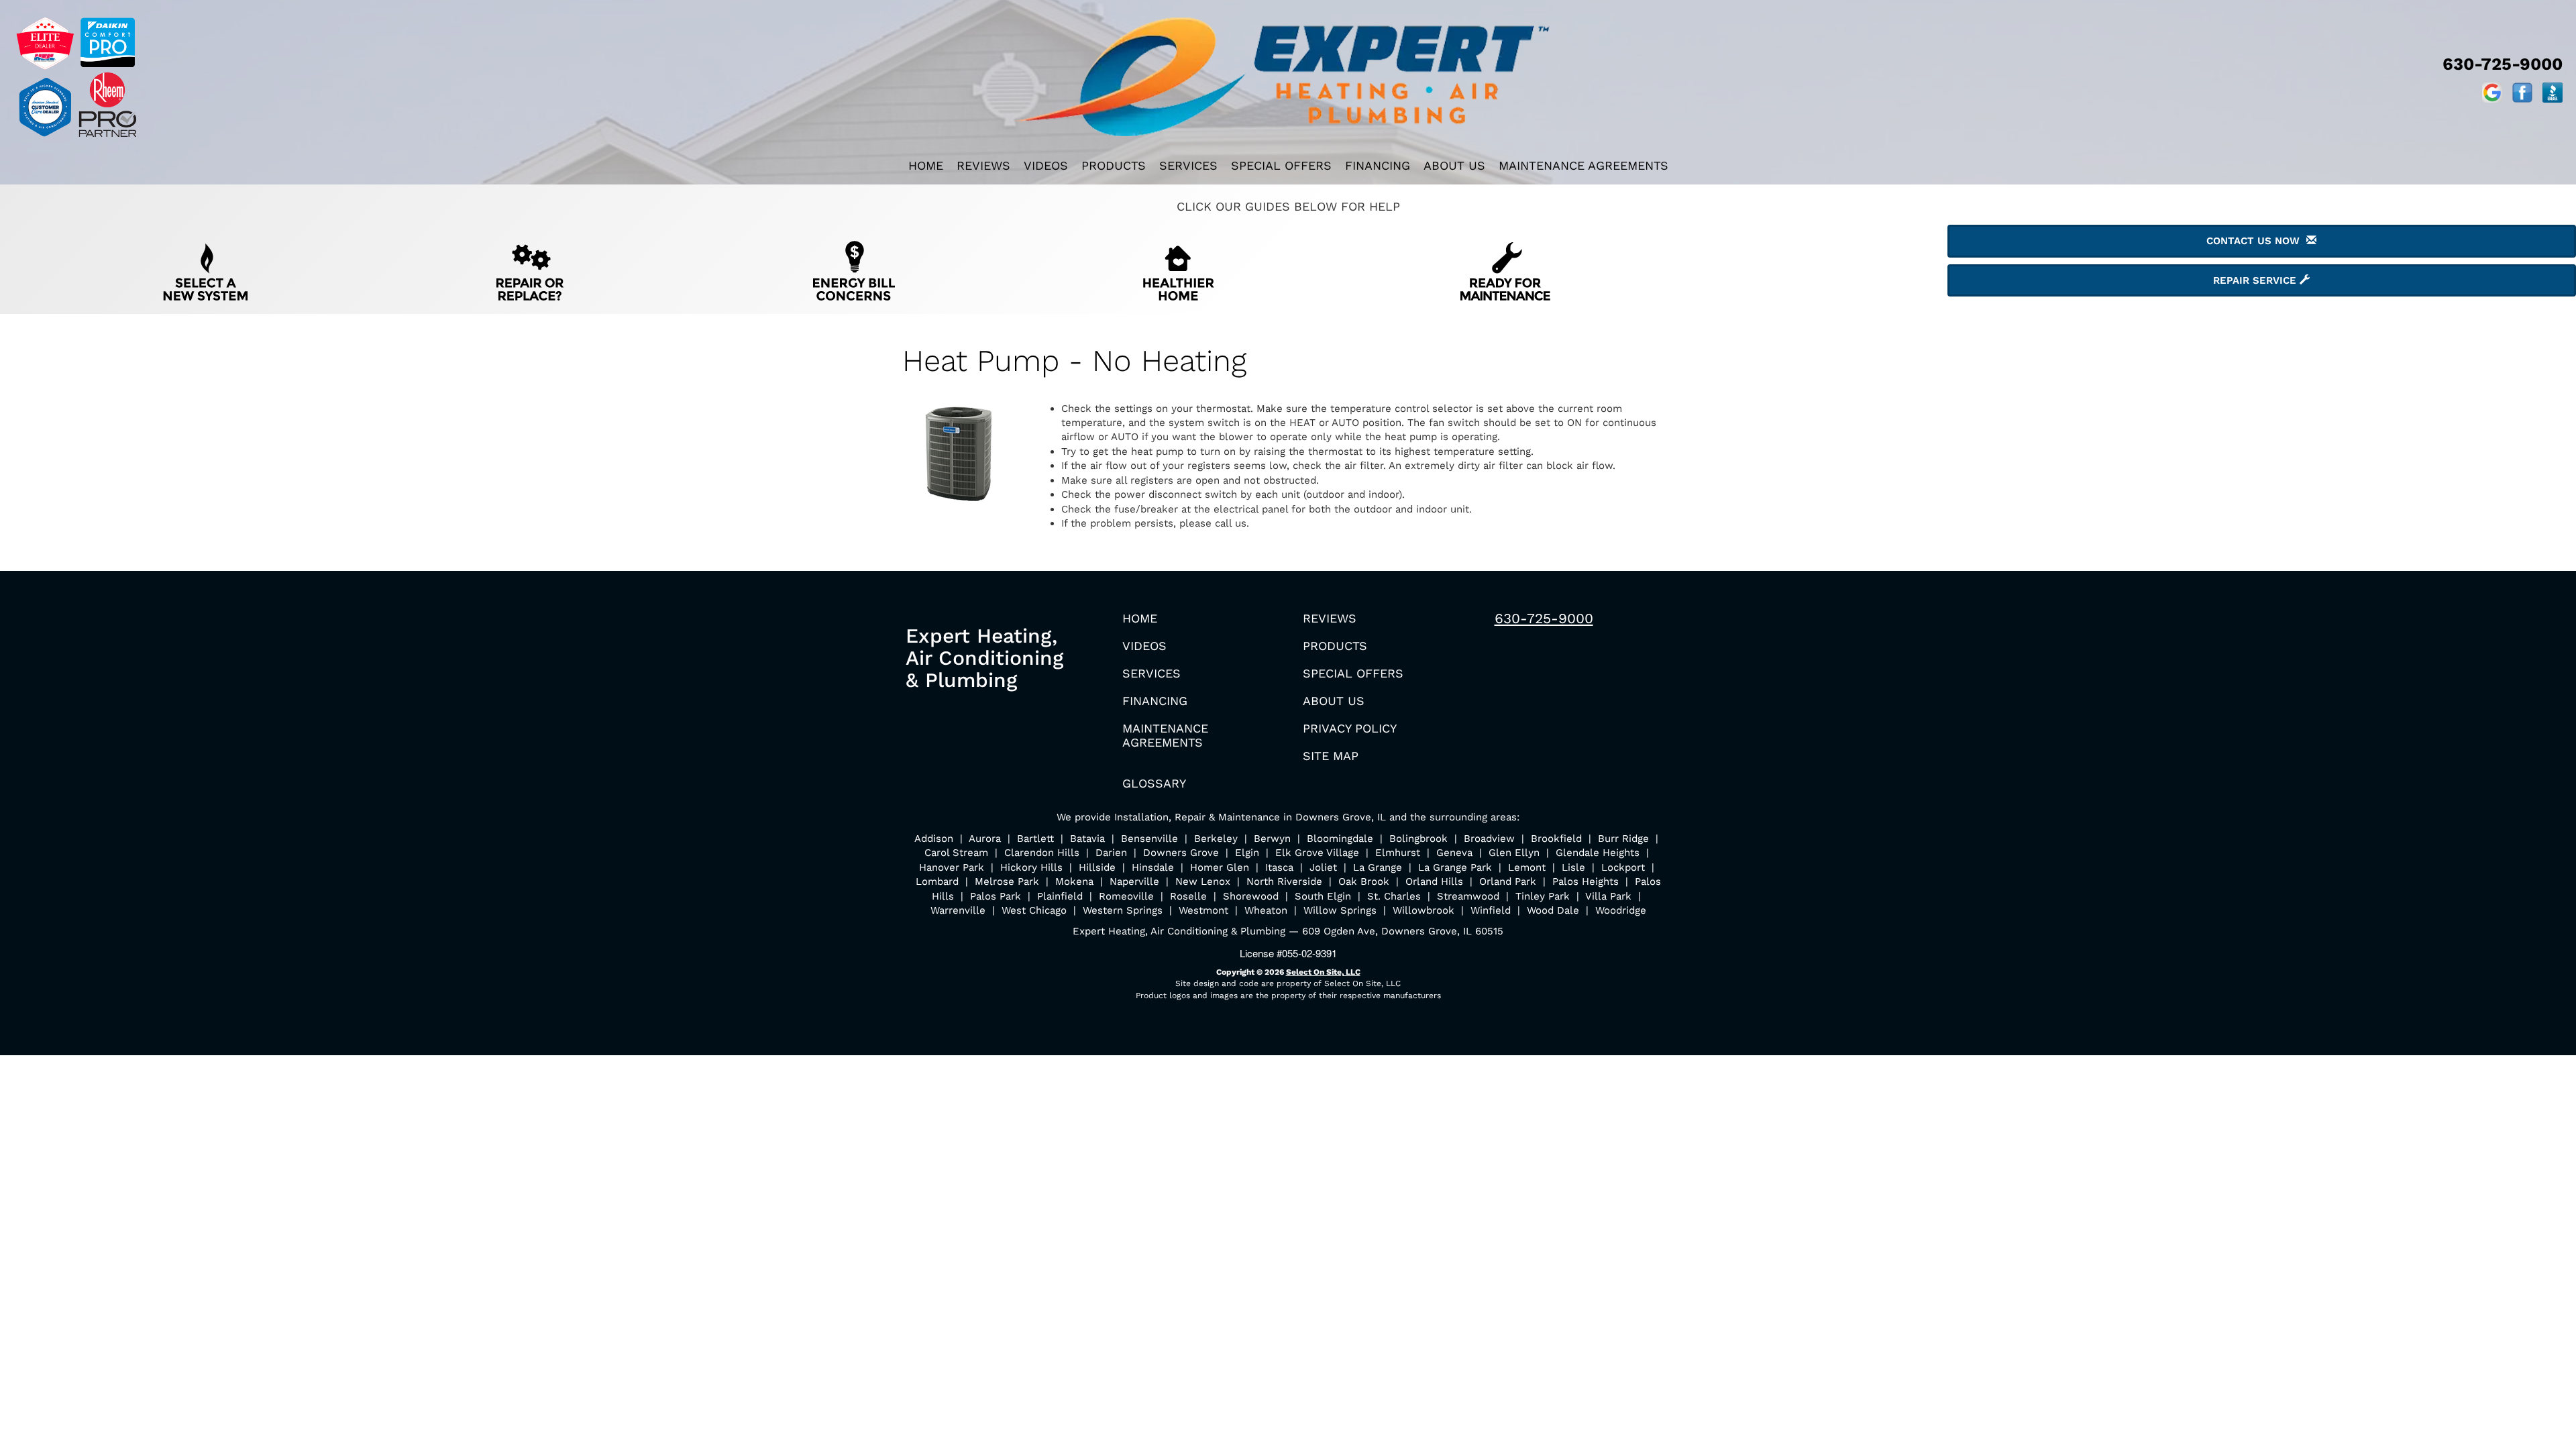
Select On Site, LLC (1323, 972)
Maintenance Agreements (1584, 165)
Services (1188, 165)
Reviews (983, 165)
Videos (1046, 165)
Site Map (1331, 756)
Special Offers (1281, 165)
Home (926, 165)
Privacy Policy (1350, 728)
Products (1114, 165)
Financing (1378, 165)
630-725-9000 (1544, 618)
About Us (1454, 165)
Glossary (1154, 783)
